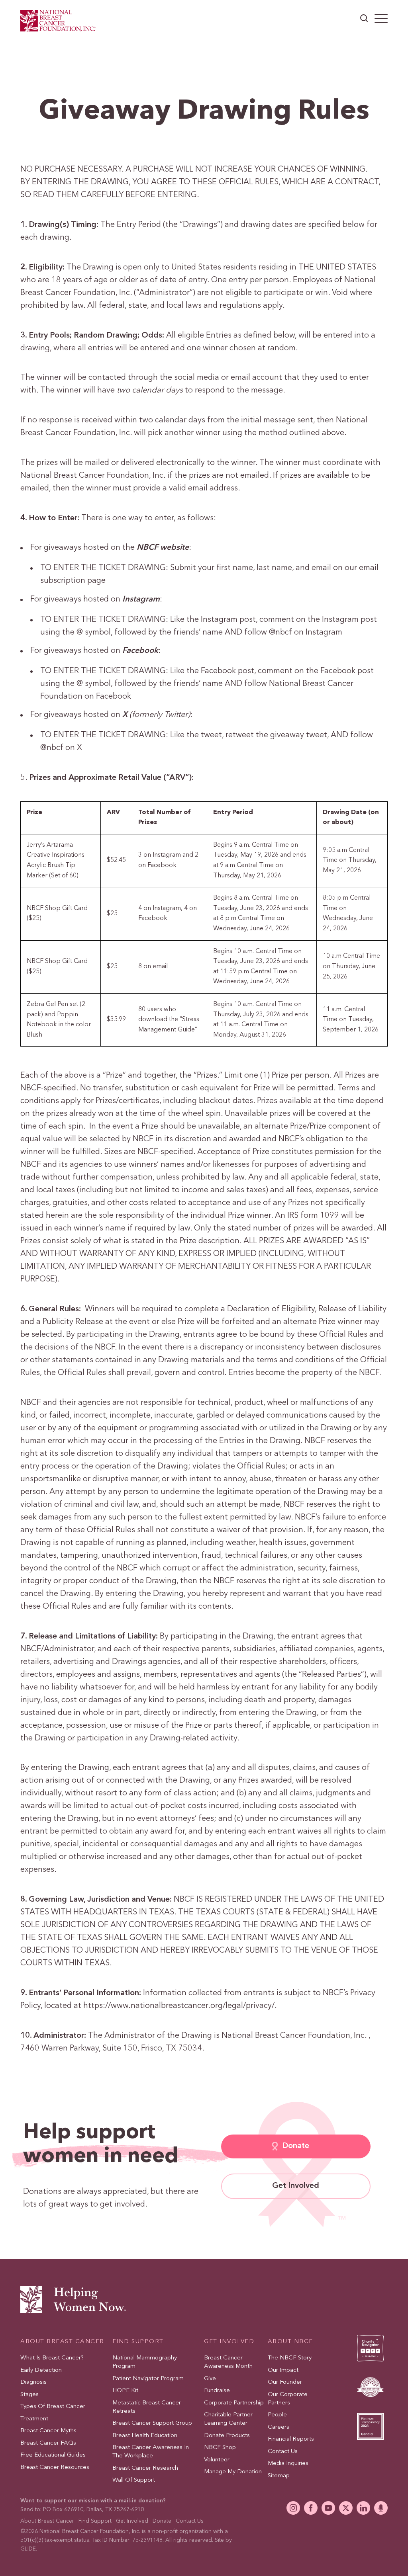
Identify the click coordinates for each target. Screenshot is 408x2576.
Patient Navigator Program (148, 2378)
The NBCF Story (290, 2358)
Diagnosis (33, 2382)
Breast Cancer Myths (48, 2431)
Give (210, 2378)
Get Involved (296, 2186)
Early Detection (41, 2370)
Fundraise (217, 2391)
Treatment (34, 2419)
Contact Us (283, 2451)
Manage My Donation (233, 2472)
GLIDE (28, 2549)
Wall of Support (134, 2480)
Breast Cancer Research (145, 2468)
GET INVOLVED (229, 2341)
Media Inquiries (288, 2464)
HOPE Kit (125, 2391)
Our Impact (283, 2370)
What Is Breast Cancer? (52, 2358)
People (277, 2415)
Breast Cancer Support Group (152, 2423)
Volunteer (217, 2460)
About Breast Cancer (47, 2521)
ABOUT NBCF (290, 2341)
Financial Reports (291, 2439)
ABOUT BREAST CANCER (62, 2341)
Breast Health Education (145, 2435)
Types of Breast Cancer (53, 2407)
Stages (29, 2394)
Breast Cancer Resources (55, 2467)
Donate (296, 2146)
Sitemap (279, 2475)
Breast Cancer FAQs (48, 2443)
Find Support (95, 2521)
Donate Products (227, 2435)
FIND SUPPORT (138, 2341)
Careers (279, 2427)
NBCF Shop (220, 2448)
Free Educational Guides (53, 2455)
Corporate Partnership (234, 2403)
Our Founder (285, 2382)
